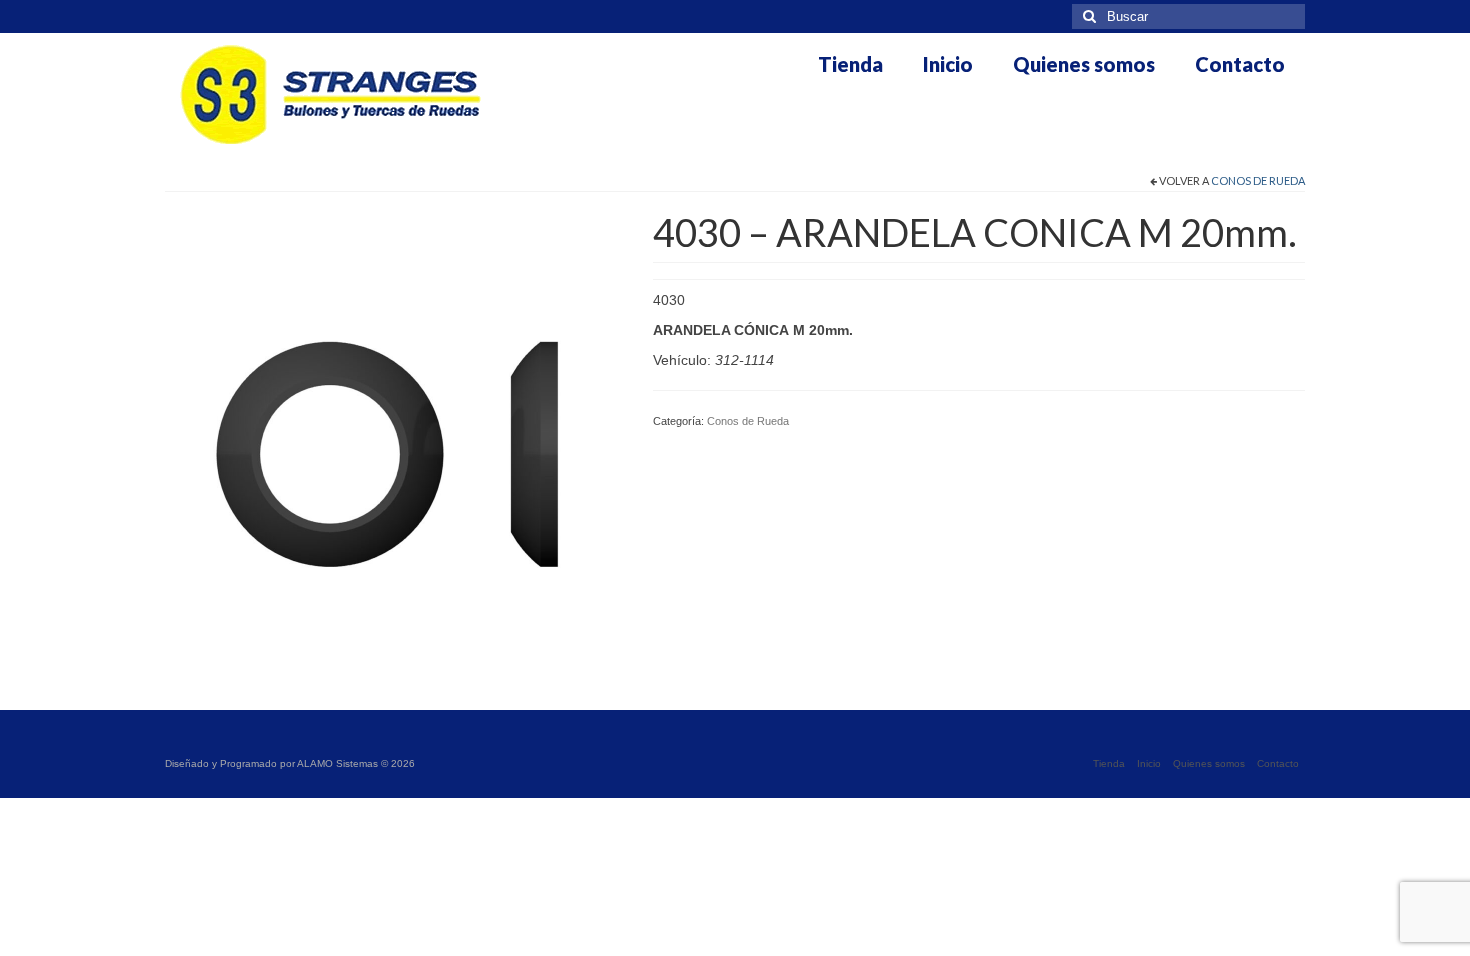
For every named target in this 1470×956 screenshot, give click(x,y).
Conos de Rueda (1258, 180)
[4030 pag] (394, 439)
